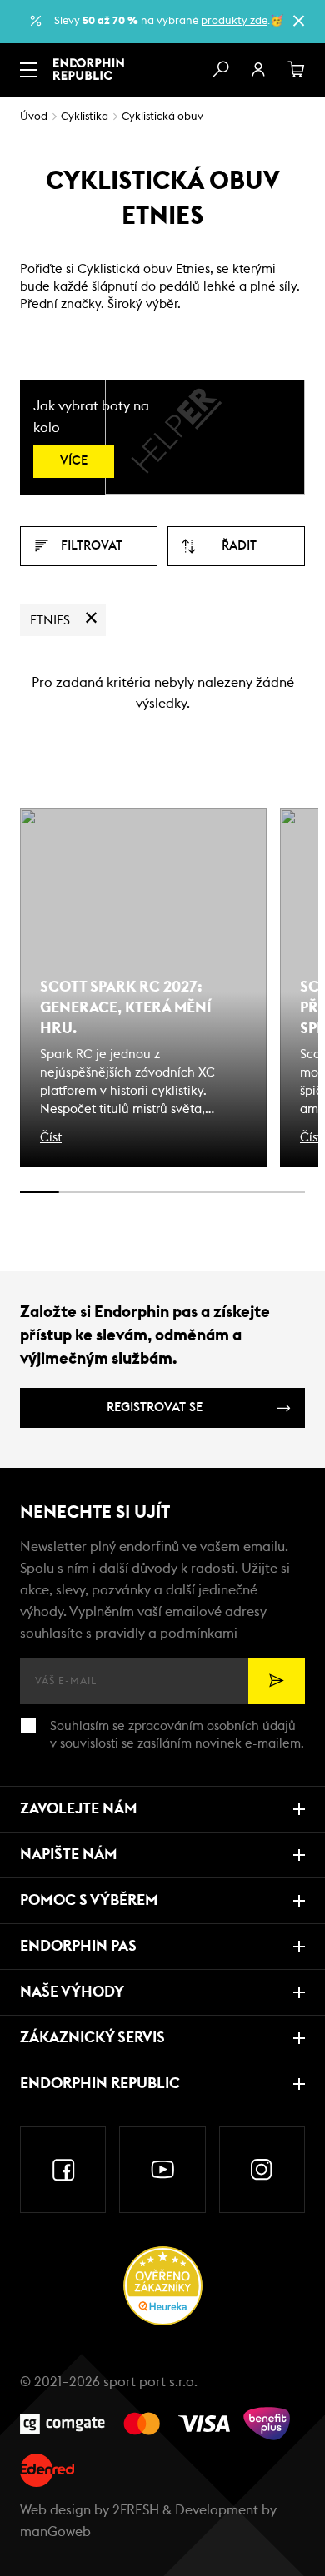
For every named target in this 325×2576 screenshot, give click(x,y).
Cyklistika (85, 117)
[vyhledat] (220, 70)
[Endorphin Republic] (89, 69)
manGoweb (55, 2532)
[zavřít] (298, 21)
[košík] (297, 70)
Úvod (34, 117)
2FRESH (136, 2510)
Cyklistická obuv (162, 117)
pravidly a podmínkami (166, 1634)
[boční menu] (28, 70)
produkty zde (234, 21)
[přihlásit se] (258, 70)
